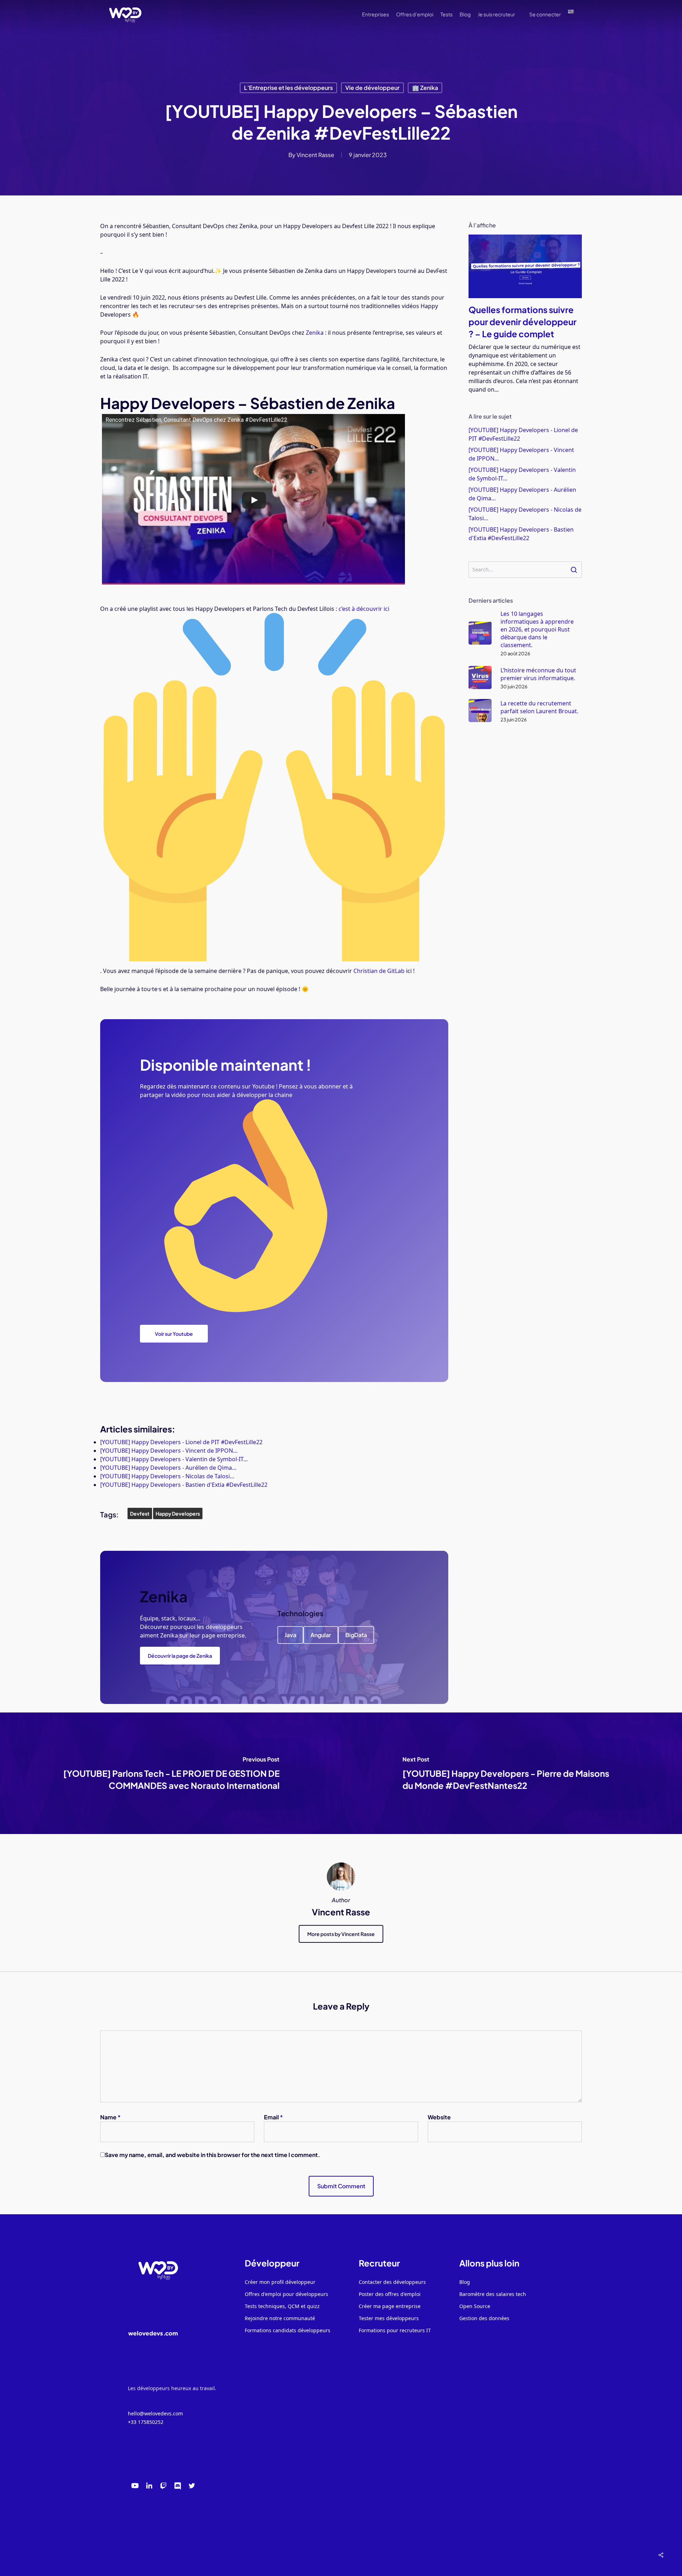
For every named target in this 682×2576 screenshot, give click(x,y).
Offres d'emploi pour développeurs (286, 2294)
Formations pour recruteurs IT (395, 2330)
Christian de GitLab (380, 971)
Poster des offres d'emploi (390, 2294)
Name (110, 2117)
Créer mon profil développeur (280, 2282)
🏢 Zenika (425, 88)
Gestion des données (484, 2318)
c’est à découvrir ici (365, 609)
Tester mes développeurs (389, 2318)
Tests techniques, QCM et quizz (282, 2306)
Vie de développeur (372, 88)
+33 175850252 (146, 2422)
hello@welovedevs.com (155, 2413)
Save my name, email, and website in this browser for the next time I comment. (212, 2155)
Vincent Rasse (315, 155)
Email (274, 2117)
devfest (140, 1513)
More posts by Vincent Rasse (341, 1934)
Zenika (315, 333)
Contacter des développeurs (392, 2282)
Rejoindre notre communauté (280, 2318)
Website (439, 2117)
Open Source (475, 2306)
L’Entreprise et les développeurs (288, 88)
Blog (465, 2282)
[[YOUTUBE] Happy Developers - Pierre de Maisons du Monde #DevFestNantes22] (511, 1773)
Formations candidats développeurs (288, 2330)
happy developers (178, 1513)
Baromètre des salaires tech (493, 2294)
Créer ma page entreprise (390, 2306)
